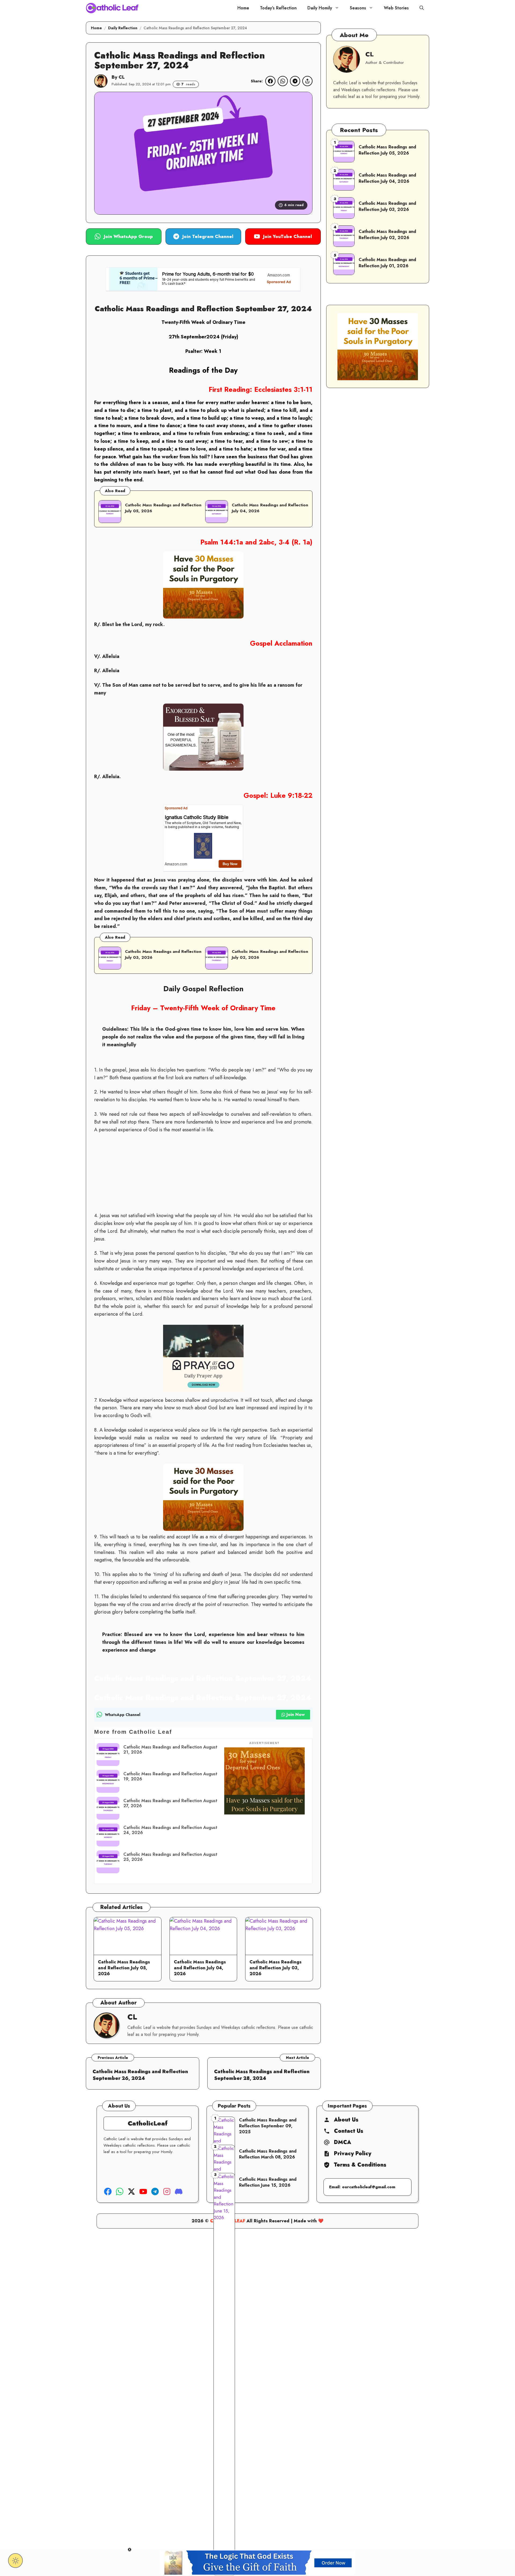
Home (243, 8)
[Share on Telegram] (295, 81)
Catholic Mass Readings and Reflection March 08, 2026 (268, 2154)
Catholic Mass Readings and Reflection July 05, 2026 (163, 508)
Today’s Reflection (278, 8)
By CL (118, 77)
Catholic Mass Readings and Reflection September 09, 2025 (268, 2126)
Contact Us (349, 2131)
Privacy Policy (353, 2154)
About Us (346, 2120)
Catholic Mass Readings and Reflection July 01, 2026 (387, 263)
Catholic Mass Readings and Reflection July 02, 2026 (387, 234)
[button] (422, 8)
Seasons (358, 8)
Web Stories (396, 8)
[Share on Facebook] (270, 81)
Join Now (296, 1715)
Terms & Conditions (360, 2165)
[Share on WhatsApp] (283, 81)
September (194, 337)
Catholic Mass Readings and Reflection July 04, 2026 (270, 508)
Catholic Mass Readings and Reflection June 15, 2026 (268, 2182)
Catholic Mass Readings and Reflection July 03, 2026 (275, 1968)
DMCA (343, 2142)
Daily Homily (320, 8)
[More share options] (307, 81)
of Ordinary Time (225, 322)
